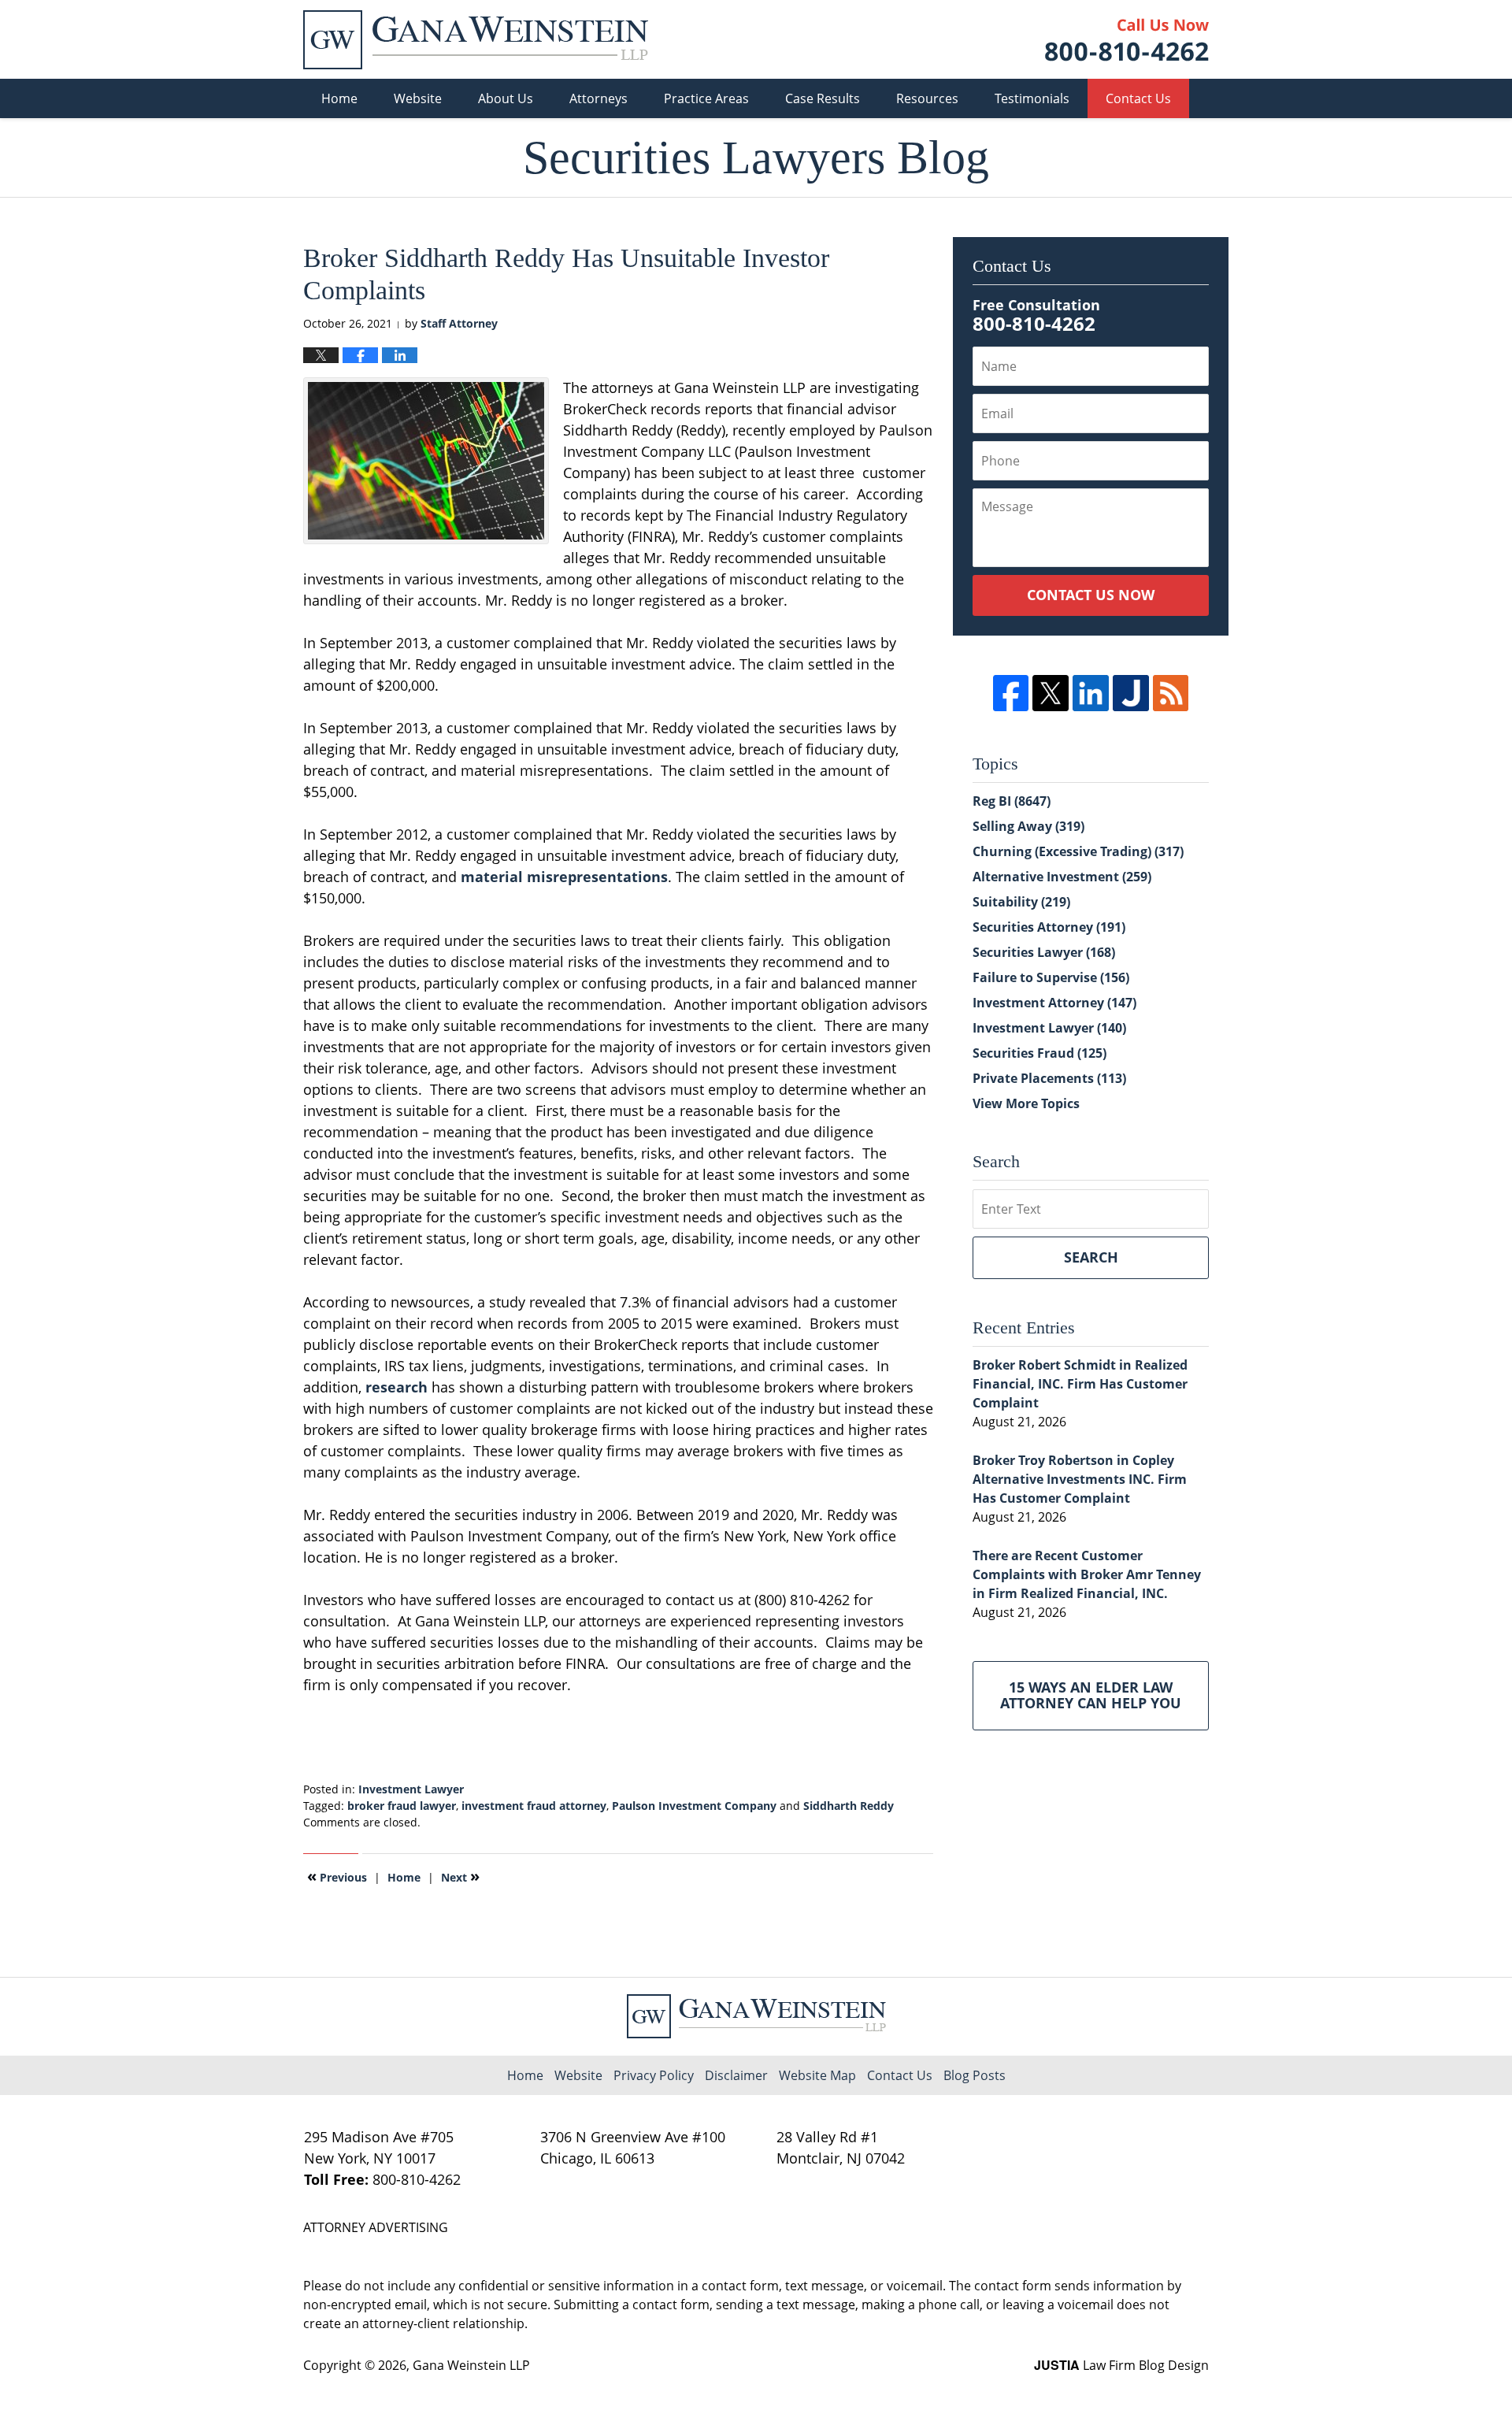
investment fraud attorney (534, 1806)
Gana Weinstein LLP (471, 2365)
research (398, 1387)
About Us (506, 98)
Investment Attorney (1054, 1003)
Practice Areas (706, 98)
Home (339, 98)
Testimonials (1032, 98)
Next (460, 1876)
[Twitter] (1051, 693)
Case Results (823, 98)
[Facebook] (1011, 693)
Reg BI (1012, 801)
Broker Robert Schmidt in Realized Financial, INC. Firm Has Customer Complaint (1080, 1384)
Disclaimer (736, 2075)
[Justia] (1131, 693)
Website (418, 98)
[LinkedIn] (1091, 693)
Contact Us (1138, 98)
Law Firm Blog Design (1121, 2365)
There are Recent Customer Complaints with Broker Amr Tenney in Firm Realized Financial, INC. (1087, 1574)
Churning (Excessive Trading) (1078, 851)
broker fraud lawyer (402, 1806)
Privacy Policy (654, 2075)
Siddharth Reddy (849, 1806)
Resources (927, 98)
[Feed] (1171, 693)
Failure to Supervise (1051, 977)
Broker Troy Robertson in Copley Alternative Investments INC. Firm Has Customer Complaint (1080, 1479)
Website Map (817, 2075)
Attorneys (598, 98)
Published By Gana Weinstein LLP (1127, 40)
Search (1091, 1257)
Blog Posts (975, 2075)
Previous (337, 1876)
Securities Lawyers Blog (476, 40)
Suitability (1021, 902)
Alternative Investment (1062, 877)
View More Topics (1026, 1103)
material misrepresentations (564, 877)
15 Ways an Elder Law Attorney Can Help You (1091, 1695)
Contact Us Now (1091, 595)
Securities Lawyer (1044, 952)
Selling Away (1028, 826)
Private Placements (1049, 1078)
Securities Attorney (1049, 927)
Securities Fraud (1039, 1053)
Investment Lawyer (411, 1789)
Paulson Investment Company (694, 1806)
